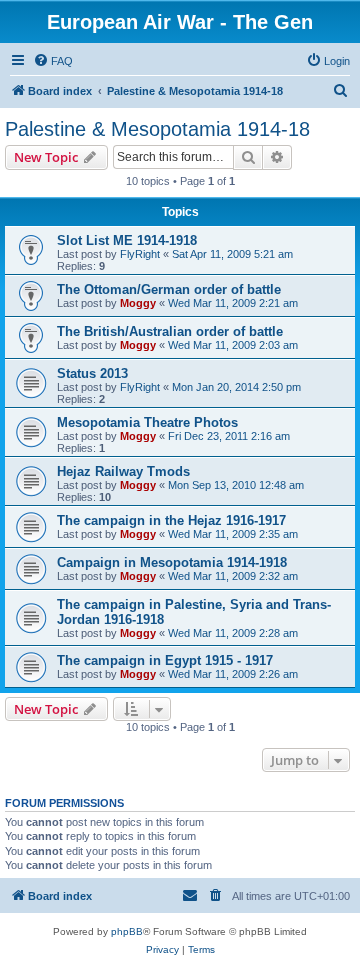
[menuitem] (53, 61)
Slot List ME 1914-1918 (127, 240)
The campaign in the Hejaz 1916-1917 (171, 520)
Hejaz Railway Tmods (123, 471)
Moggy (138, 303)
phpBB (127, 931)
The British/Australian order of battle (170, 331)
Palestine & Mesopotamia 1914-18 (157, 129)
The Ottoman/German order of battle (169, 289)
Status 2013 (92, 373)
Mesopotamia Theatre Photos (147, 422)
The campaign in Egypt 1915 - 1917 (165, 660)
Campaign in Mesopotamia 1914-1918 (172, 562)
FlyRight (140, 254)
